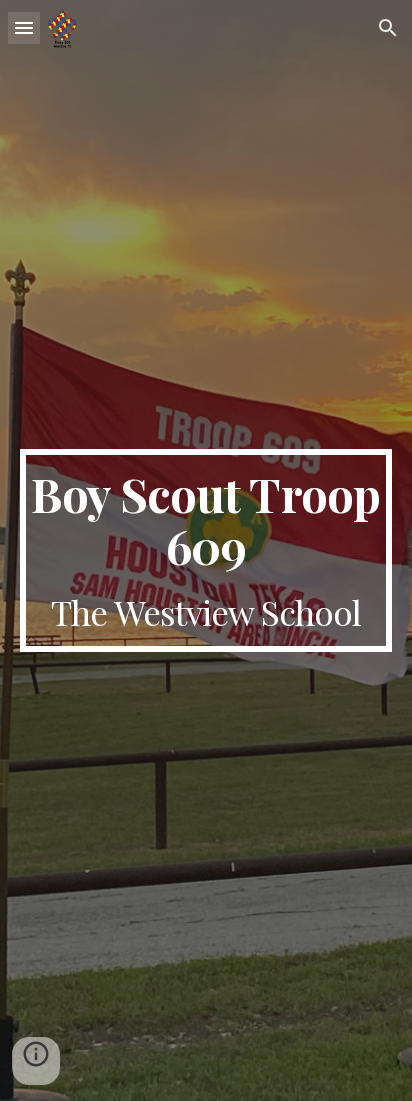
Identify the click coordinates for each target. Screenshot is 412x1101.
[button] (24, 27)
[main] (206, 550)
